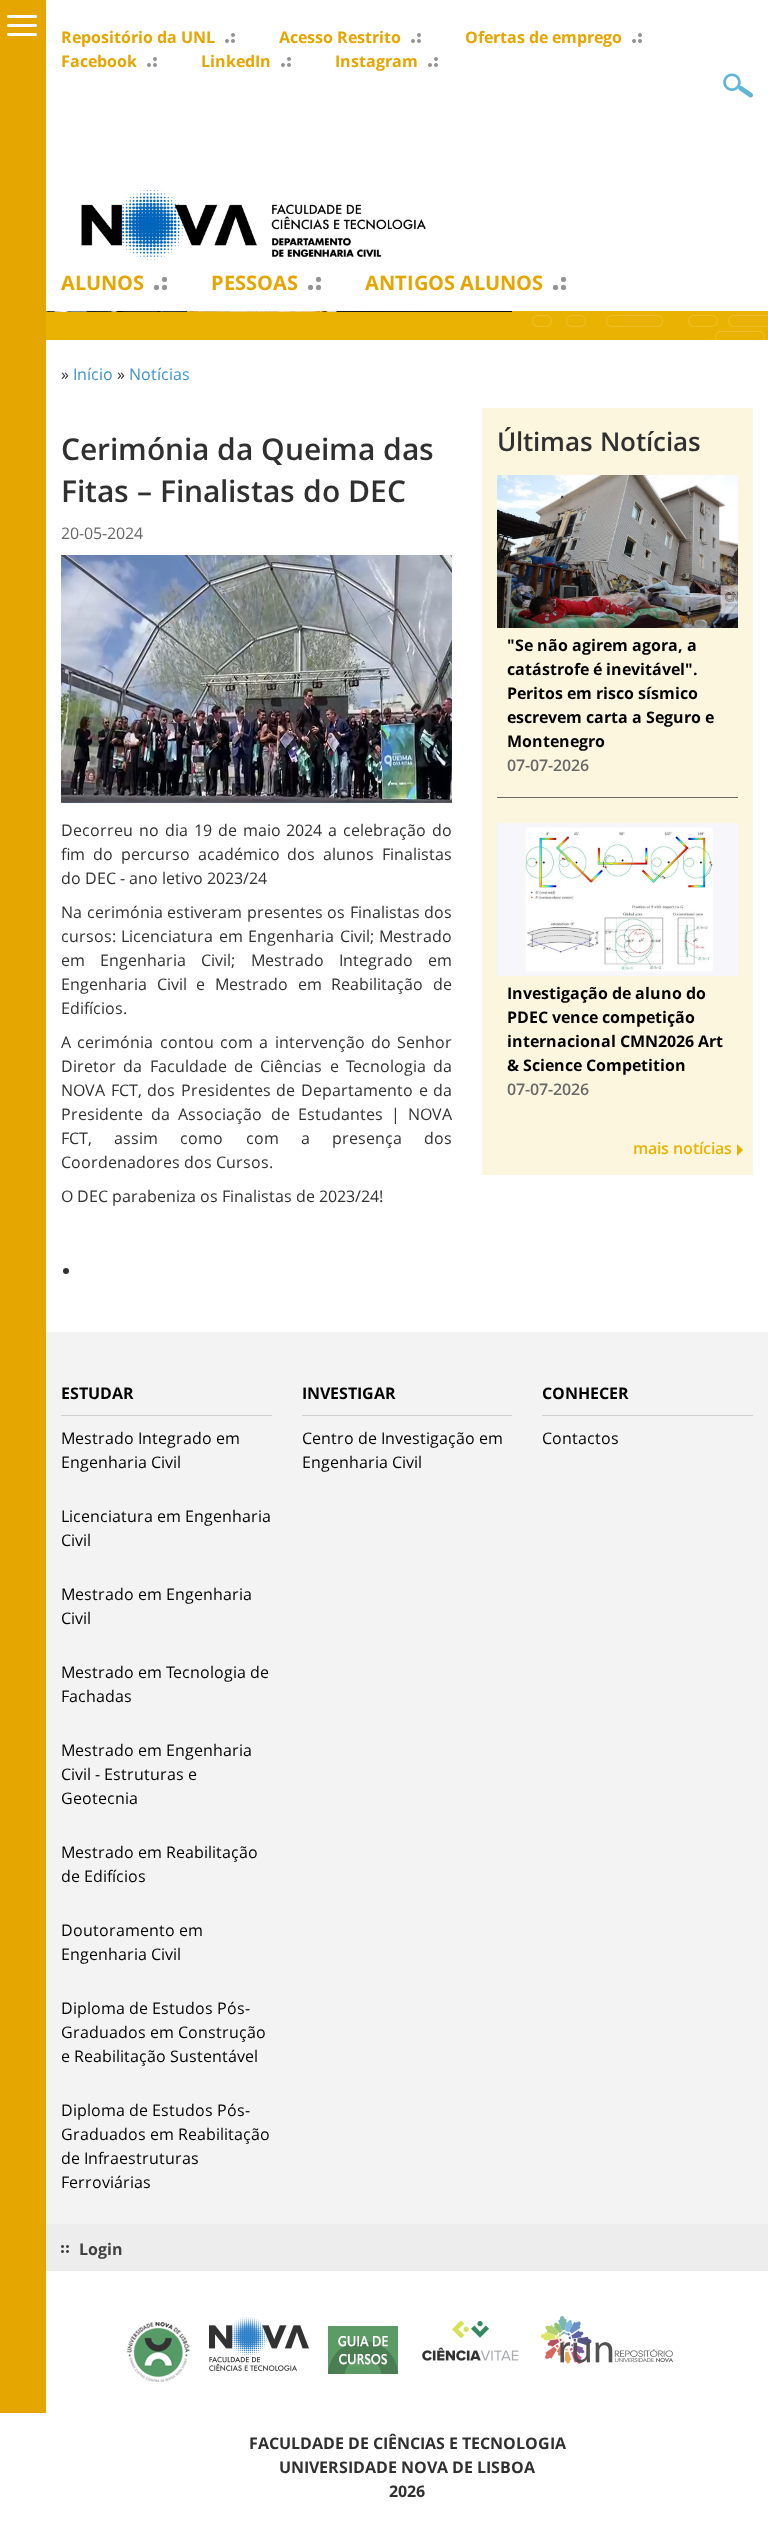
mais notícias (682, 1148)
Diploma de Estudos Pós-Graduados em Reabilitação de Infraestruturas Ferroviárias (165, 2146)
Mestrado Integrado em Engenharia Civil (150, 1450)
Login (101, 2249)
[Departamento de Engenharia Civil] (261, 223)
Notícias (159, 374)
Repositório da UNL (138, 37)
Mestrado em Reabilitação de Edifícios (159, 1864)
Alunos (102, 283)
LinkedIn (236, 61)
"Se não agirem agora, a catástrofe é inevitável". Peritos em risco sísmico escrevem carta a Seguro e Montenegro (610, 693)
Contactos (580, 1438)
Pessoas (254, 283)
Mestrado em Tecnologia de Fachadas (165, 1684)
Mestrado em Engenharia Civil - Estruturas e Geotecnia (156, 1774)
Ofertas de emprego (543, 37)
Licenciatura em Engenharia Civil (166, 1528)
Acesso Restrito (340, 37)
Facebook (99, 61)
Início (93, 374)
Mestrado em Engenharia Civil (156, 1606)
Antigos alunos (454, 283)
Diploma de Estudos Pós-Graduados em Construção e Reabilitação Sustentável (163, 2032)
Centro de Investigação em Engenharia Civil (402, 1450)
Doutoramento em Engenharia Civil (132, 1942)
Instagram (376, 61)
